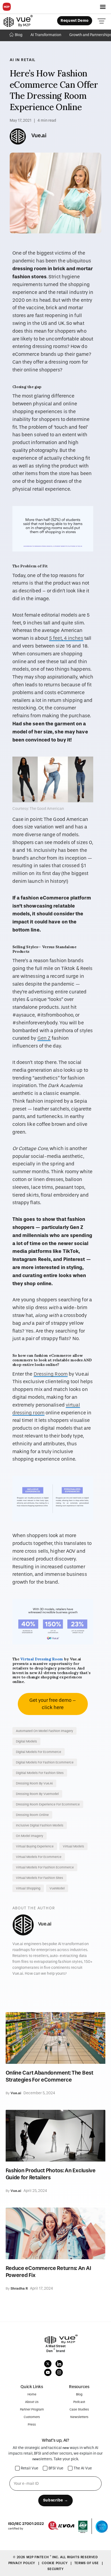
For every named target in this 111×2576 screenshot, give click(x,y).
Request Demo (75, 21)
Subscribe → (55, 2500)
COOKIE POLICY (55, 2563)
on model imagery (30, 1836)
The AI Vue (83, 2468)
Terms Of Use (87, 2563)
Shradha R (19, 2288)
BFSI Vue (56, 2468)
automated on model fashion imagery (44, 1731)
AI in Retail (23, 60)
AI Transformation (46, 35)
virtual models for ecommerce (39, 1857)
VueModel (57, 1888)
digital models (26, 1741)
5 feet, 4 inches (66, 638)
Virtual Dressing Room (42, 1659)
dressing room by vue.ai (34, 1783)
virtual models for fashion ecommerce (45, 1867)
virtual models (73, 1846)
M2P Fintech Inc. (43, 2557)
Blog (19, 35)
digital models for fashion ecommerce (45, 1762)
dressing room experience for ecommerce (48, 1804)
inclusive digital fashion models (40, 1825)
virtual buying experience (35, 1846)
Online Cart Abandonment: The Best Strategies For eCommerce (49, 2076)
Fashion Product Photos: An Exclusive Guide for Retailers (51, 2174)
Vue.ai (39, 135)
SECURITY (56, 2569)
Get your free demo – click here (53, 1704)
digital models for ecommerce (39, 1752)
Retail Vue (30, 2468)
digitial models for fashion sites (40, 1773)
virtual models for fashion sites (39, 1878)
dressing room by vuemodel (37, 1794)
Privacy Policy (22, 2563)
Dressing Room (51, 1374)
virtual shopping (28, 1888)
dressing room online (32, 1815)
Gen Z (44, 1038)
